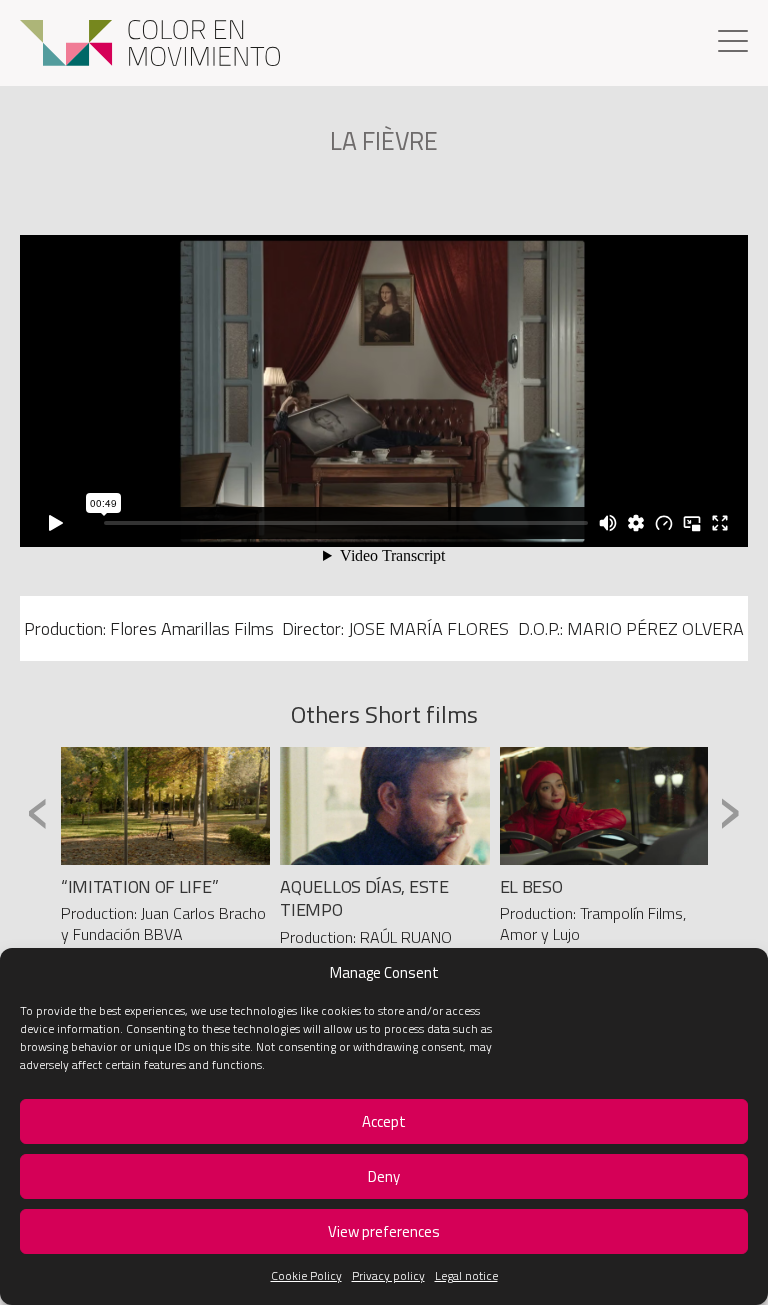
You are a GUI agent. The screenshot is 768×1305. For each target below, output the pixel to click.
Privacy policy (388, 1275)
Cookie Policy (306, 1275)
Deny (384, 1176)
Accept (384, 1121)
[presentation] (38, 810)
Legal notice (466, 1275)
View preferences (384, 1231)
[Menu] (733, 43)
